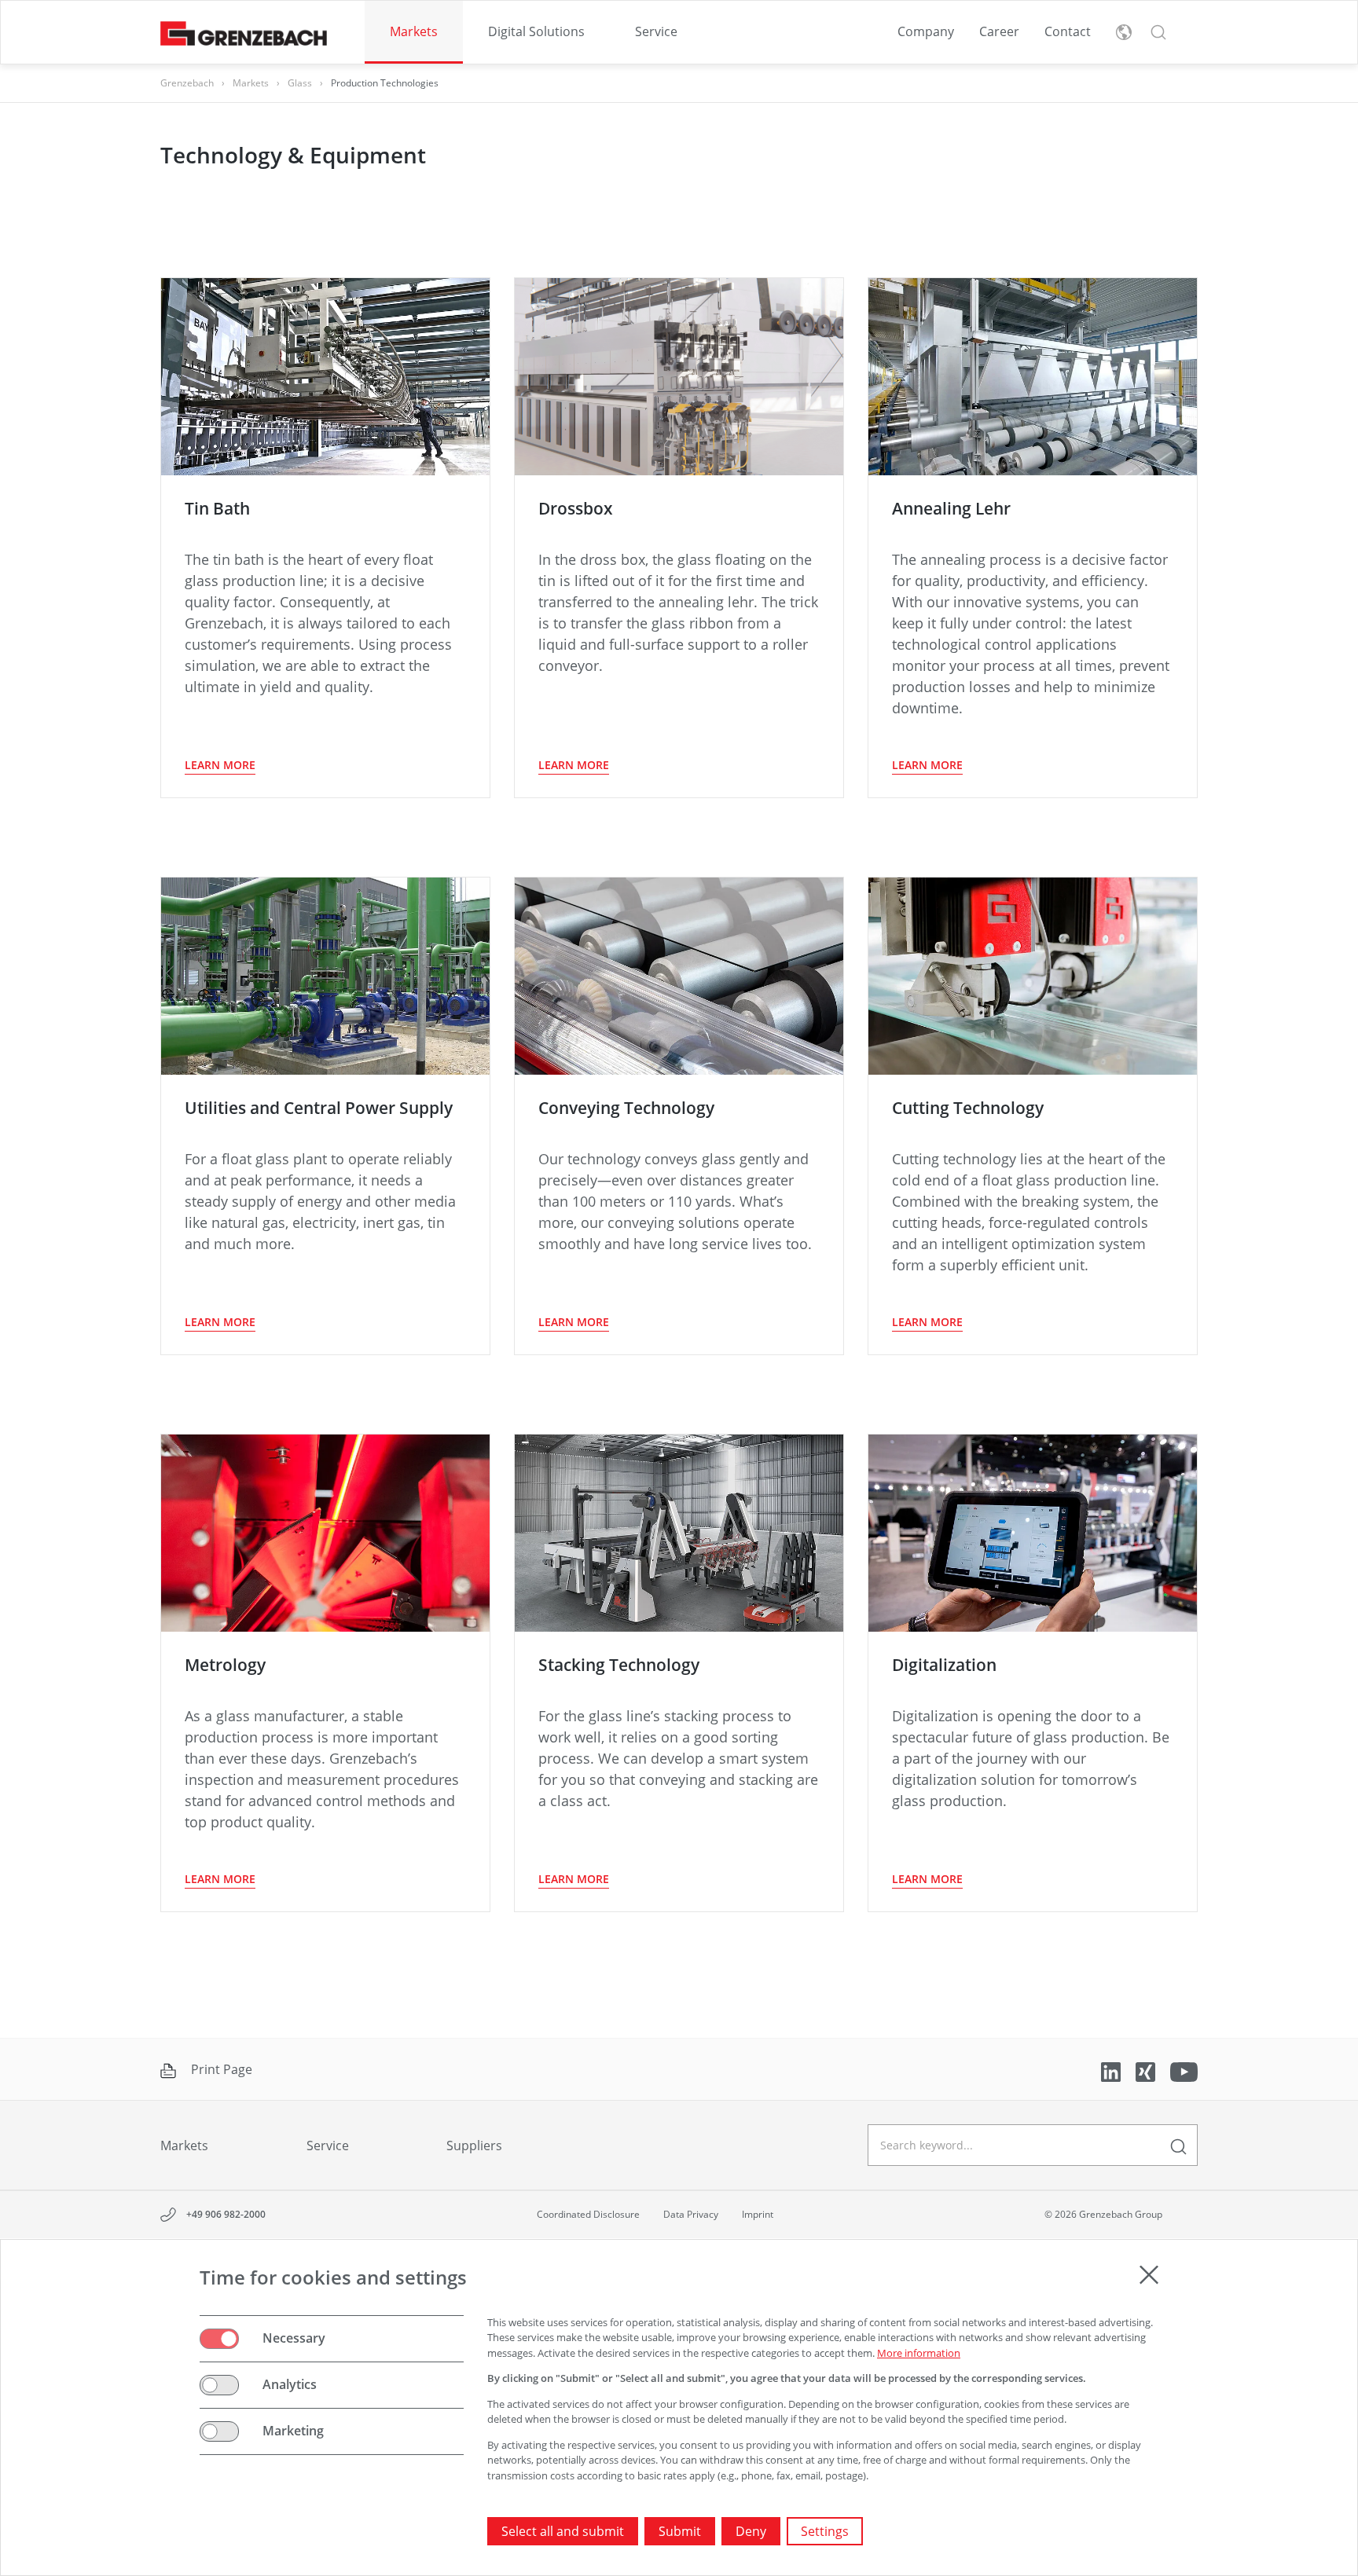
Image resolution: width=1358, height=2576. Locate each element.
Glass (300, 83)
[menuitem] (414, 32)
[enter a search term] (1178, 2145)
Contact (1068, 31)
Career (999, 31)
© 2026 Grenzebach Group (1103, 2214)
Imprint (758, 2214)
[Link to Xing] (1147, 2070)
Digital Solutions (536, 31)
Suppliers (474, 2145)
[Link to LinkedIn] (1112, 2070)
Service (656, 31)
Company (926, 31)
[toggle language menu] (1124, 32)
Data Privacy (691, 2214)
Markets (414, 31)
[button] (1158, 32)
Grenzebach (187, 83)
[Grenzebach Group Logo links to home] (244, 33)
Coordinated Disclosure (588, 2214)
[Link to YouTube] (1184, 2070)
